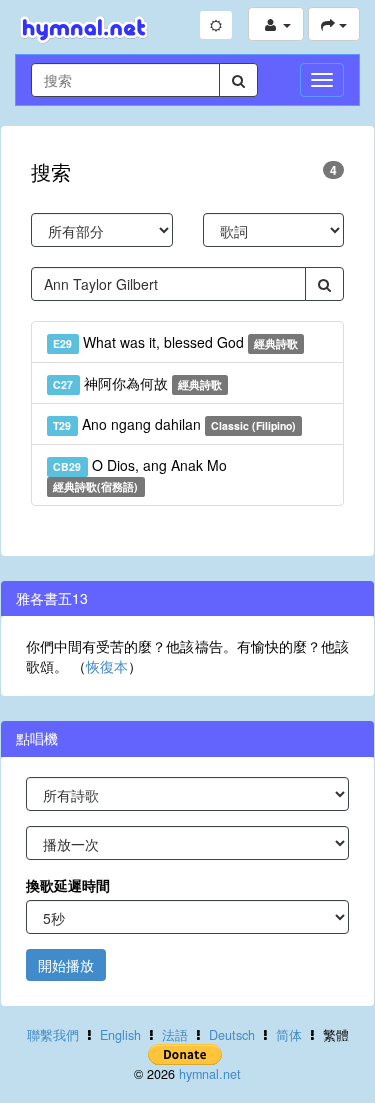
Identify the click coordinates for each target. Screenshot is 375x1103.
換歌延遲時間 (68, 885)
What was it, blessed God (175, 342)
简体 (289, 1035)
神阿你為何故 (137, 383)
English (120, 1035)
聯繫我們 (53, 1035)
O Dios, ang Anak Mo (139, 474)
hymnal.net (210, 1074)
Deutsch (232, 1035)
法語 (175, 1035)
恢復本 (107, 666)
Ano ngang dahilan (174, 424)
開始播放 (66, 965)
